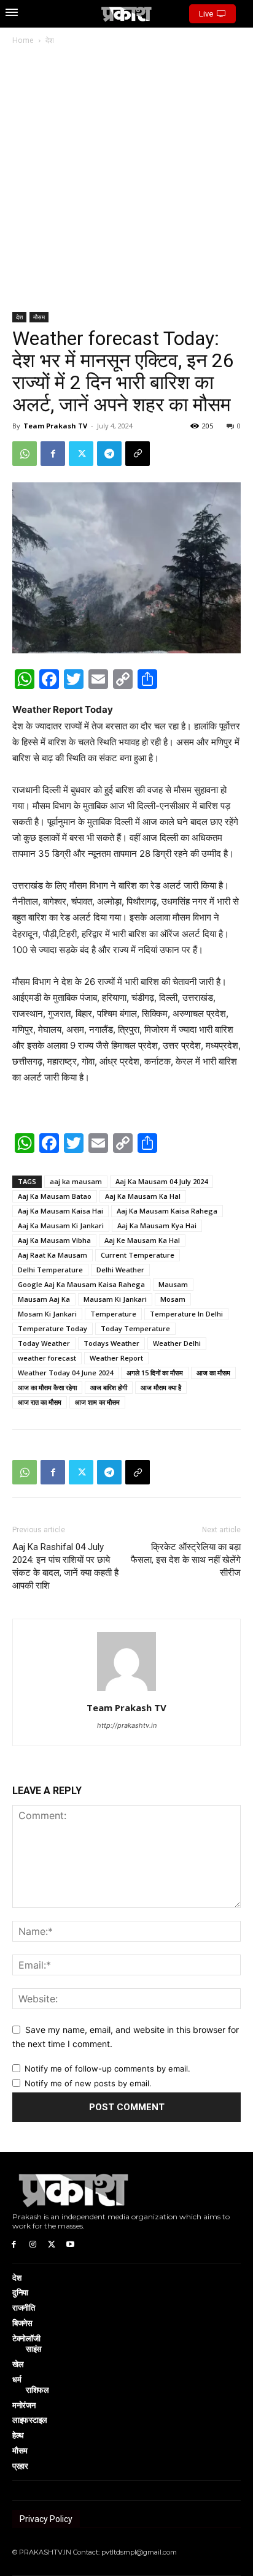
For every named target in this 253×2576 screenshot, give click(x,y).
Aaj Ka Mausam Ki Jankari (61, 1225)
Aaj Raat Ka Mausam (53, 1255)
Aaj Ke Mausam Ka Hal (142, 1240)
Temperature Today (53, 1328)
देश (50, 40)
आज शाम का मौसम (97, 1402)
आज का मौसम (213, 1373)
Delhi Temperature (50, 1270)
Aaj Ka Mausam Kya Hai (157, 1225)
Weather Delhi (177, 1343)
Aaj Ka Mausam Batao (55, 1196)
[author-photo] (126, 1691)
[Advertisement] (126, 180)
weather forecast (47, 1358)
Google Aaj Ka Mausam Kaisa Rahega (81, 1284)
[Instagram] (33, 2244)
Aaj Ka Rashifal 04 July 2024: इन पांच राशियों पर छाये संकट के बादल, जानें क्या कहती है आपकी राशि (65, 1566)
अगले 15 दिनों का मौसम (155, 1373)
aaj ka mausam (76, 1181)
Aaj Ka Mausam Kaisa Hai (60, 1211)
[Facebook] (53, 454)
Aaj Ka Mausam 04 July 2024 (162, 1181)
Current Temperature (138, 1255)
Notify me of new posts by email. (88, 2083)
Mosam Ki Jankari (47, 1314)
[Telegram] (109, 454)
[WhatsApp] (25, 454)
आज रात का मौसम (40, 1402)
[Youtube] (70, 2244)
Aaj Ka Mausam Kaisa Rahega (167, 1211)
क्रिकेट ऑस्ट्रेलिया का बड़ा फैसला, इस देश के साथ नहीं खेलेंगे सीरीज (186, 1560)
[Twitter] (81, 454)
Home (23, 40)
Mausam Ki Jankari (115, 1299)
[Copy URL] (138, 454)
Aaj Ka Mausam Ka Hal (143, 1196)
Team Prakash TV (55, 426)
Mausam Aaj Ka (44, 1299)
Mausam (173, 1284)
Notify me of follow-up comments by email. (107, 2069)
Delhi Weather (120, 1270)
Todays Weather (111, 1343)
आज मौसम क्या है (161, 1387)
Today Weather (44, 1343)
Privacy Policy (46, 2519)
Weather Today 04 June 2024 (65, 1373)
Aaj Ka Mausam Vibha (54, 1240)
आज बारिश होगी (109, 1387)
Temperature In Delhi (186, 1314)
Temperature (113, 1314)
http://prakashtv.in (127, 1725)
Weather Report (116, 1358)
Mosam (173, 1299)
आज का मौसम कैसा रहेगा (47, 1387)
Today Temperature (135, 1328)
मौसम (39, 317)
